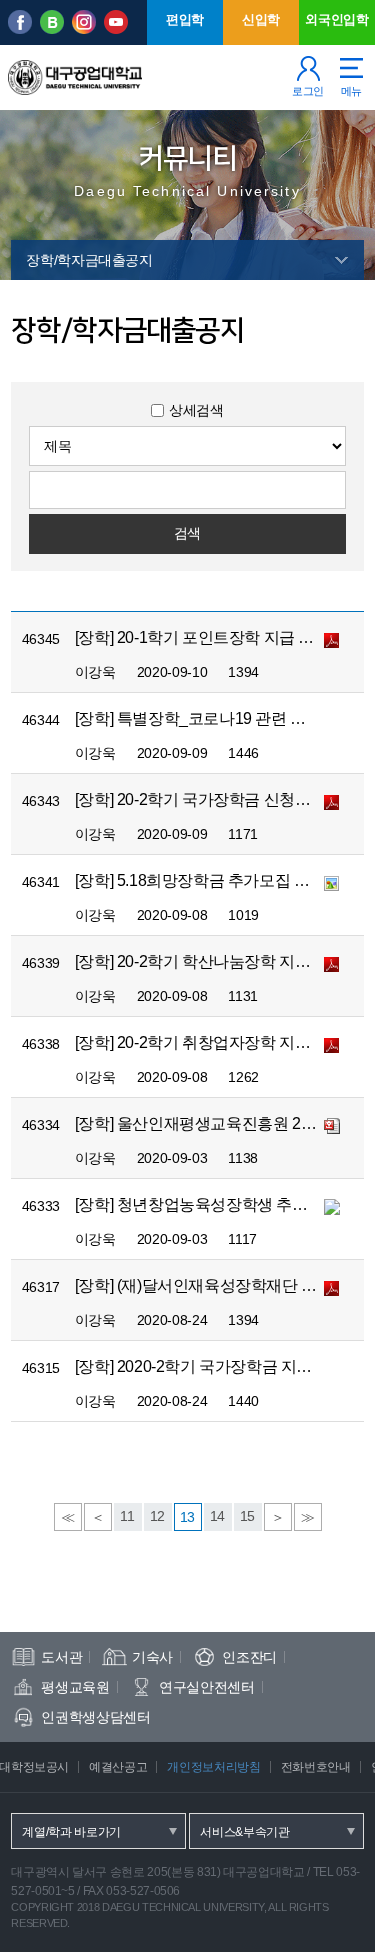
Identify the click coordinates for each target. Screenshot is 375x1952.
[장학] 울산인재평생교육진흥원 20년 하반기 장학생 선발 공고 (198, 1123)
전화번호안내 (316, 1767)
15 (247, 1516)
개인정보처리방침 (213, 1767)
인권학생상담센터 (95, 1717)
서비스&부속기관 (245, 1832)
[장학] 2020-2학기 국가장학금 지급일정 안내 (198, 1366)
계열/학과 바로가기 (71, 1832)
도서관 (61, 1657)
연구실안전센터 (207, 1687)
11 (127, 1516)
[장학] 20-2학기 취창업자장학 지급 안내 (198, 1042)
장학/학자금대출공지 (89, 260)
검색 (187, 533)
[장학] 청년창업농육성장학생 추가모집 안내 (198, 1204)
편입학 (185, 19)
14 (217, 1516)
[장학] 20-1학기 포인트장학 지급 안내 (198, 637)
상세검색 (196, 410)
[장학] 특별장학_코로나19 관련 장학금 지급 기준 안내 (198, 718)
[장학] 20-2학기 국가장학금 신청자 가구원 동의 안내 (198, 799)
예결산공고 (118, 1767)
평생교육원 (75, 1687)
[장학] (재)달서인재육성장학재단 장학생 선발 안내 (198, 1285)
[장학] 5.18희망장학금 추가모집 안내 (198, 880)
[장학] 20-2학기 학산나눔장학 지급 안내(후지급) (198, 961)
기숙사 (152, 1657)
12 (157, 1516)
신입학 (261, 19)
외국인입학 (336, 19)
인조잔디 (249, 1657)
